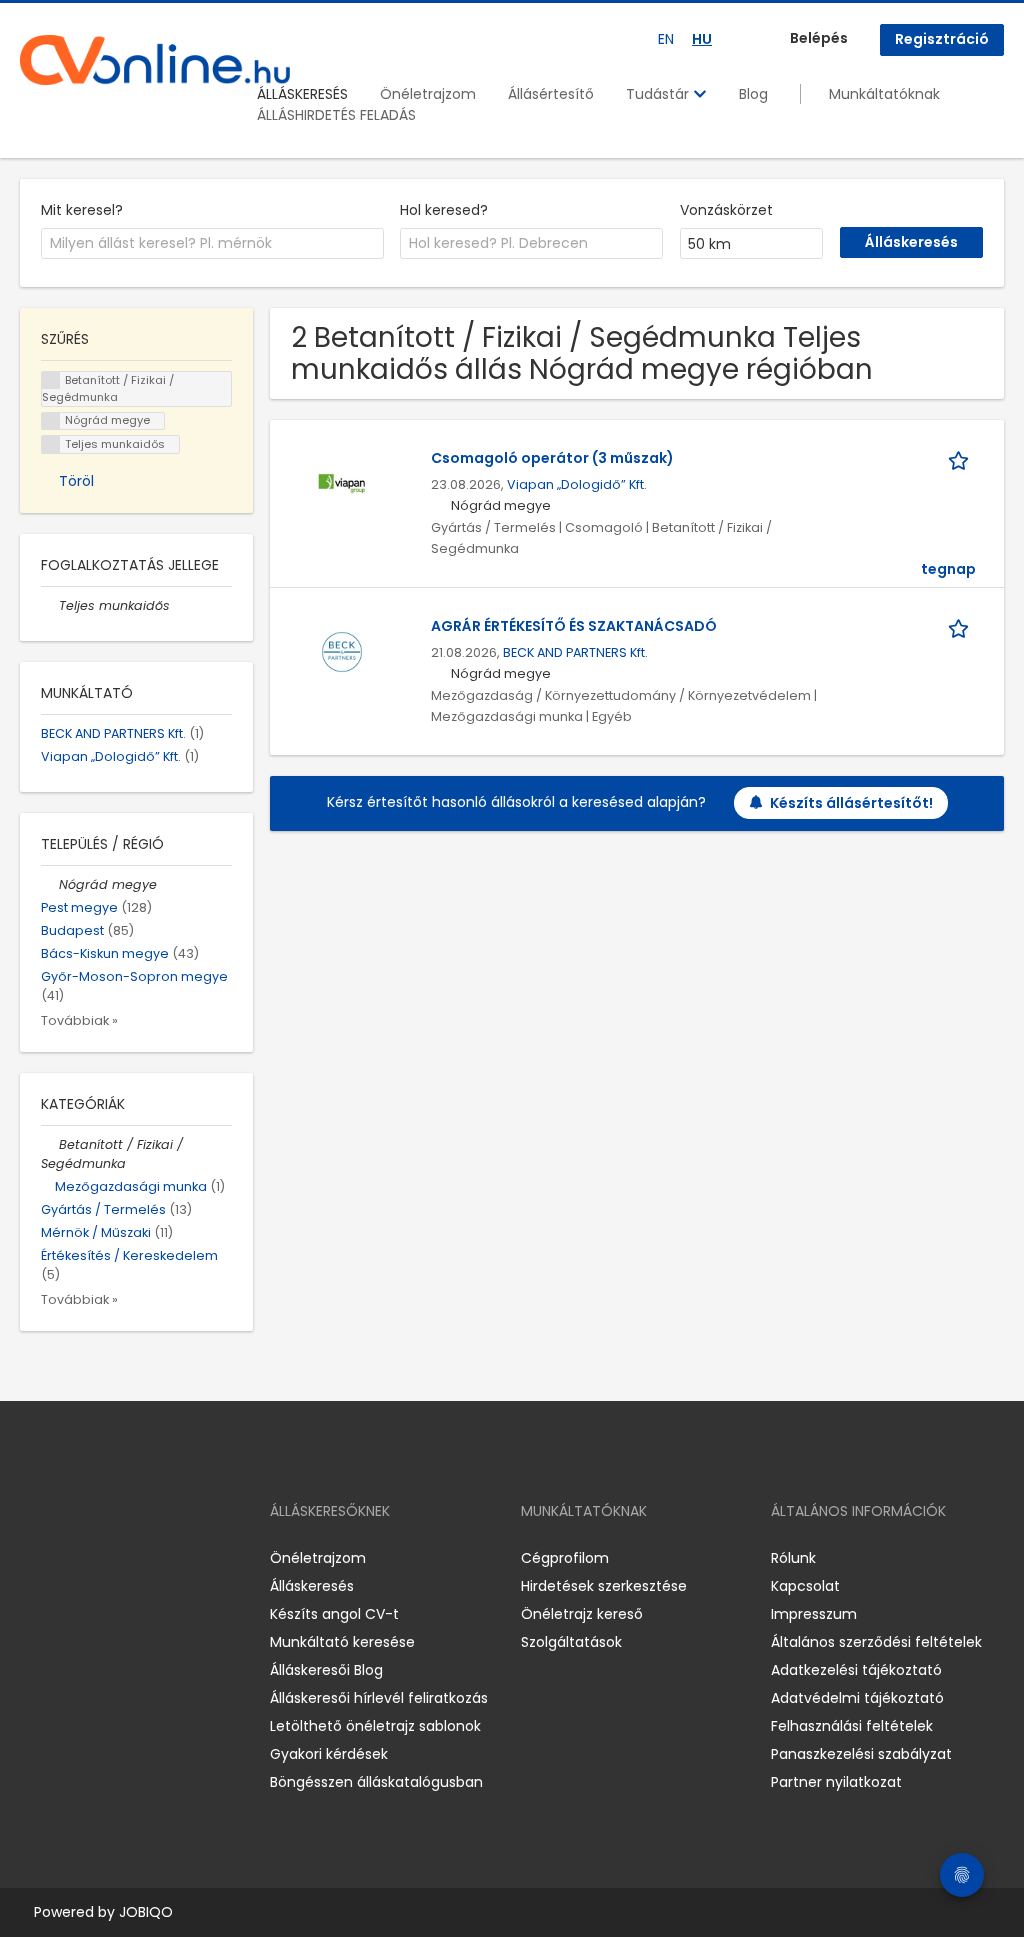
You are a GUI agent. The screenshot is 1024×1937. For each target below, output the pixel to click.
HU (702, 39)
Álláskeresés (312, 1586)
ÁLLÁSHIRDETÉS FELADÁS (336, 115)
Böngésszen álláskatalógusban (376, 1782)
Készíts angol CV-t (334, 1614)
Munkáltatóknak (884, 94)
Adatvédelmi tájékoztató (857, 1698)
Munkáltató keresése (342, 1642)
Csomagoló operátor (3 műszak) (552, 458)
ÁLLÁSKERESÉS (302, 94)
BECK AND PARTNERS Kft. (575, 652)
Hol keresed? (444, 210)
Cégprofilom (565, 1558)
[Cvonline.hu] (155, 60)
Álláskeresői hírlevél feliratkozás (379, 1698)
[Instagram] (67, 1558)
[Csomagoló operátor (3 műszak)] (342, 483)
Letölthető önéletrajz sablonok (375, 1726)
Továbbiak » (79, 1020)
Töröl (76, 481)
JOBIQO (146, 1912)
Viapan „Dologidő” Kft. (577, 484)
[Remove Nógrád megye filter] (50, 884)
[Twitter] (130, 1558)
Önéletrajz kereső (582, 1614)
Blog (753, 94)
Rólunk (793, 1558)
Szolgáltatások (571, 1642)
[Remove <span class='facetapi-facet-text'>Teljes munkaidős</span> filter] (51, 444)
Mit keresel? (82, 210)
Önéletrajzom (428, 94)
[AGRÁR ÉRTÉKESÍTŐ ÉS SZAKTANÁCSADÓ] (342, 651)
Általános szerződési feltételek (876, 1642)
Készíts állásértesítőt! (851, 803)
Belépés (819, 38)
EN (666, 39)
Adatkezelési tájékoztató (856, 1670)
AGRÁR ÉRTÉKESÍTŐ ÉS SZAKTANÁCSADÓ (574, 626)
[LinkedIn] (100, 1558)
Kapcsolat (805, 1586)
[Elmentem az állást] (962, 458)
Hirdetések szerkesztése (604, 1586)
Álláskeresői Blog (326, 1670)
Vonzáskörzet (726, 210)
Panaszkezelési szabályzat (861, 1754)
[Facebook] (34, 1558)
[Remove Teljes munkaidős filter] (50, 605)
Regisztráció (942, 39)
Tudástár (659, 94)
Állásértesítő (551, 94)
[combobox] (212, 244)
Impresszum (814, 1614)
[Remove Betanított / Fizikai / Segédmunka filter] (50, 1144)
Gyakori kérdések (329, 1754)
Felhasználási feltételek (852, 1726)
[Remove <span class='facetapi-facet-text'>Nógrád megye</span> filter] (51, 421)
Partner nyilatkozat (836, 1782)
